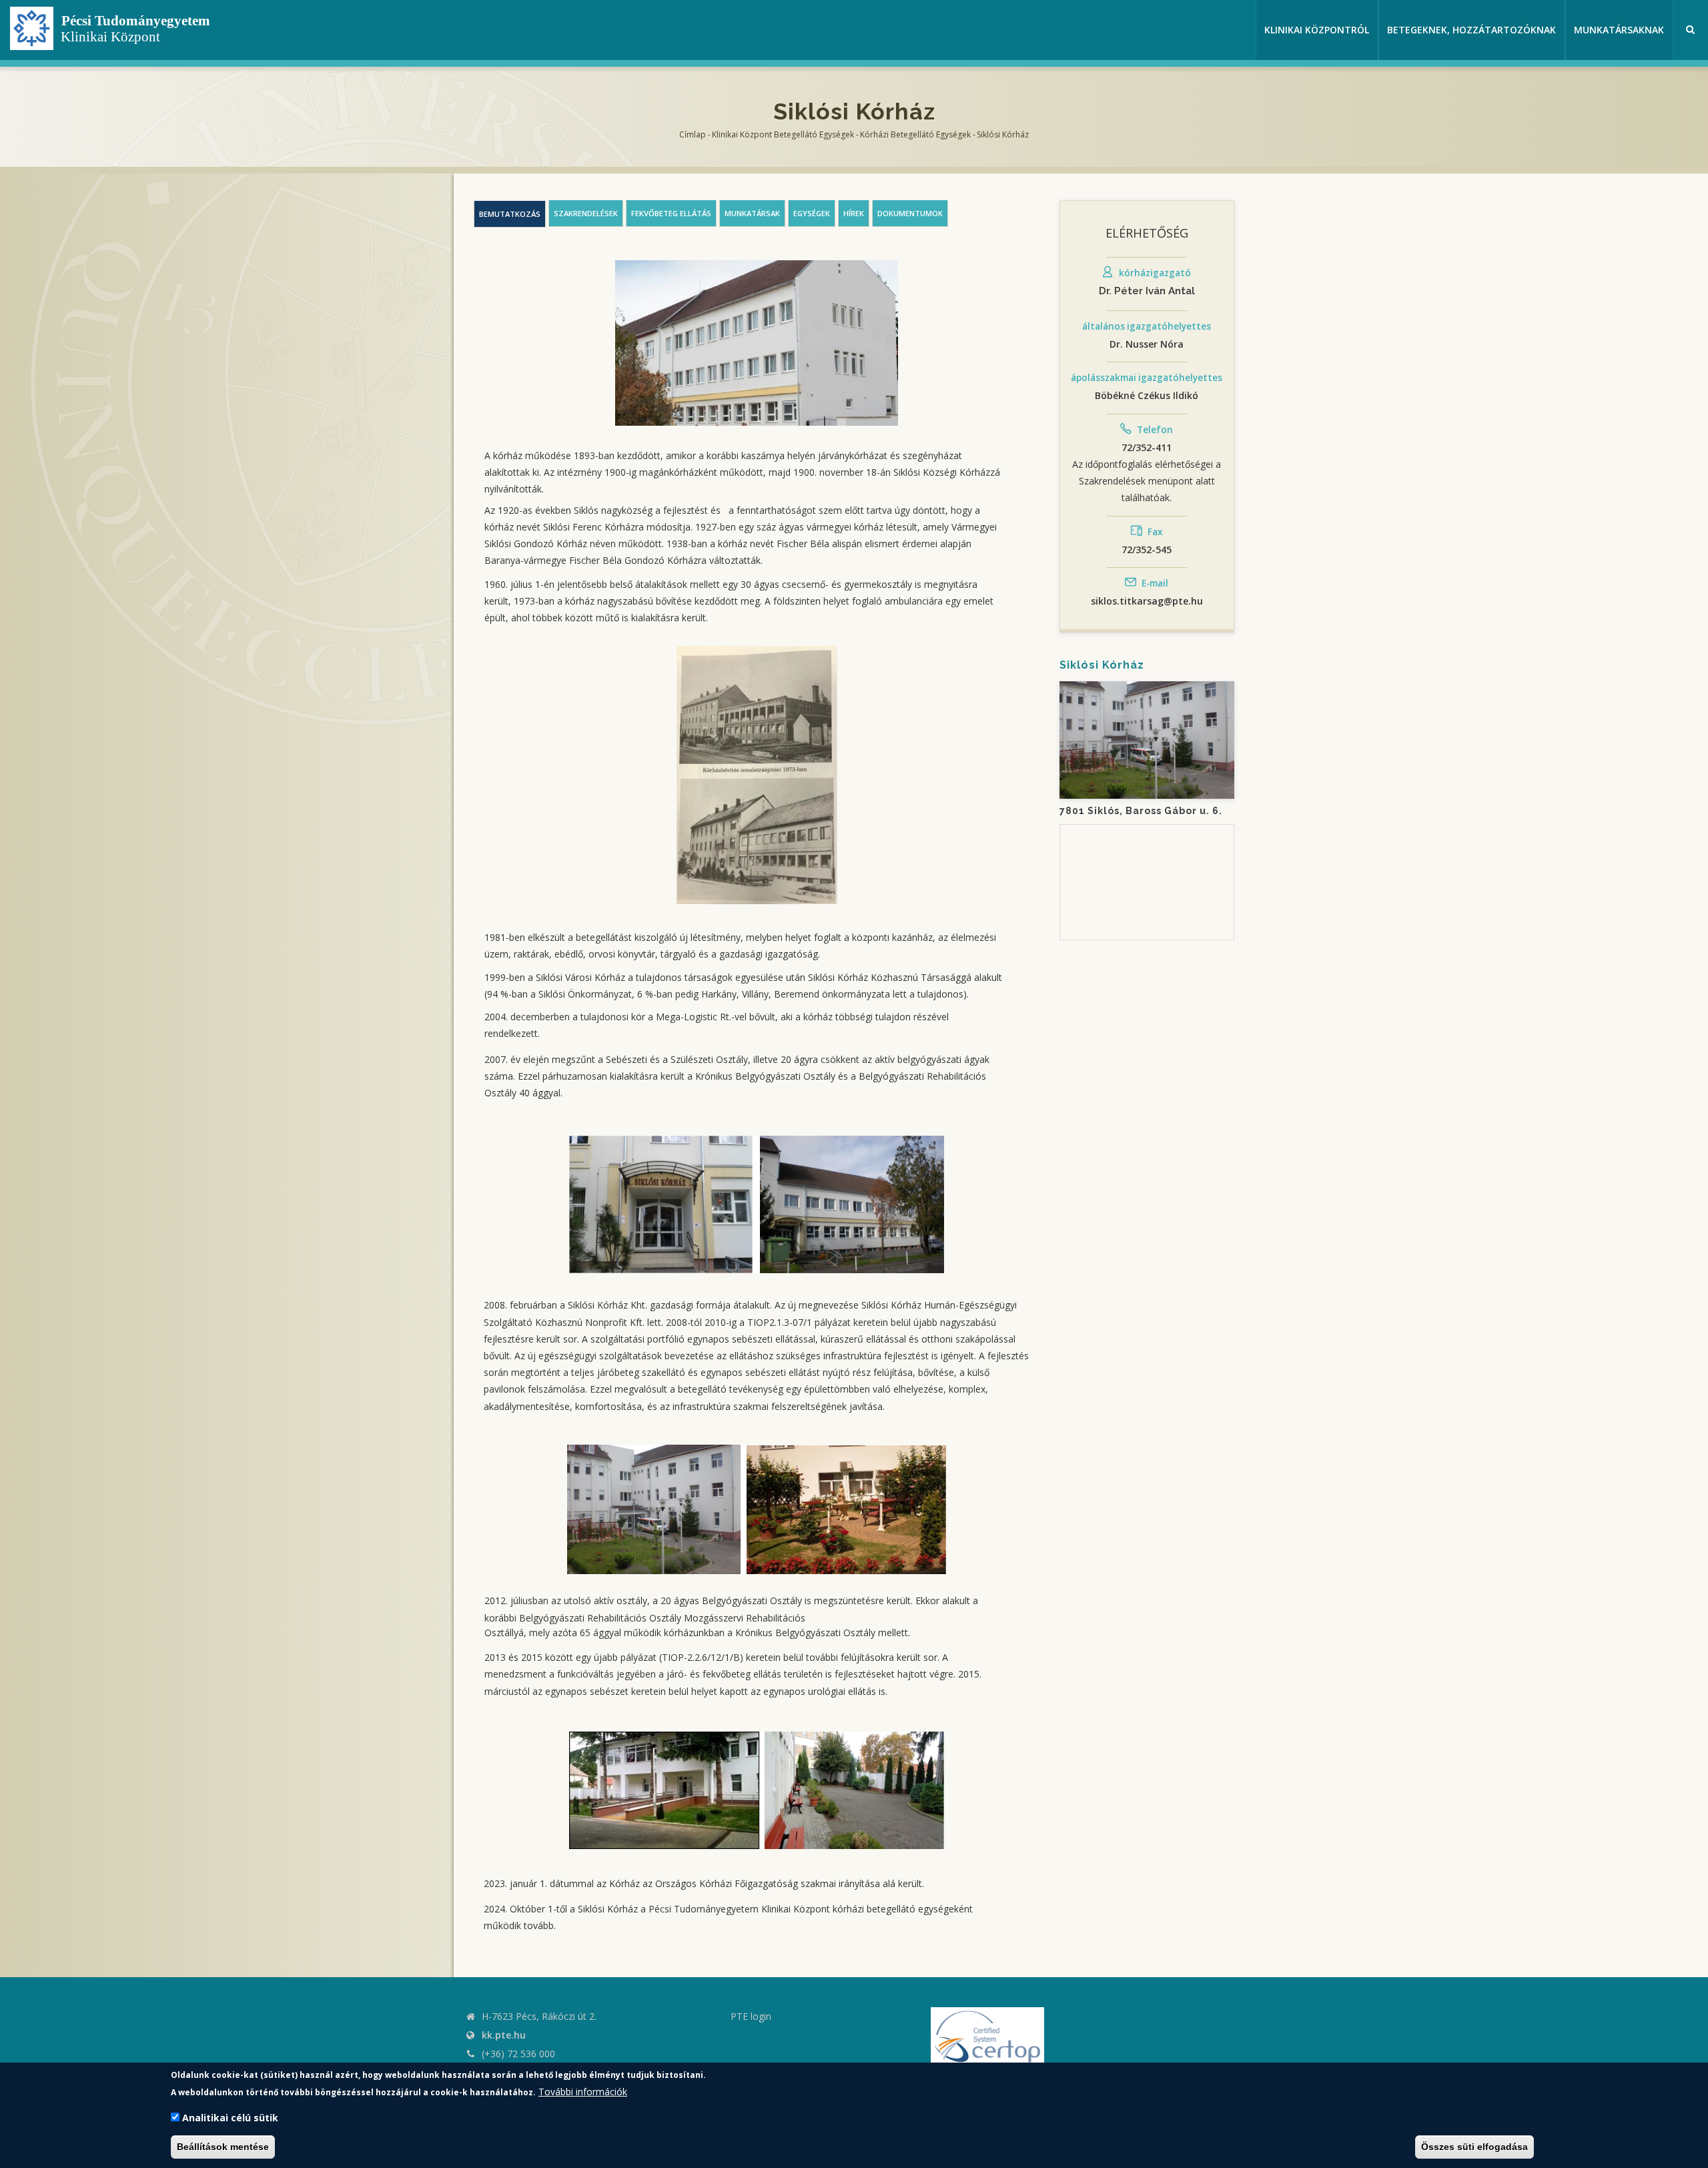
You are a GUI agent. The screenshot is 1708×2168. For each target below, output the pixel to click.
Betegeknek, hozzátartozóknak (1471, 30)
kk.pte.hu (504, 2035)
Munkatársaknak (1619, 30)
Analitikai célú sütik (230, 2118)
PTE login (751, 2016)
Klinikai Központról (1317, 30)
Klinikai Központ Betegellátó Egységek (783, 134)
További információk (583, 2091)
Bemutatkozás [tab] (510, 214)
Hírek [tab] (854, 213)
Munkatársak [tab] (752, 213)
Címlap (693, 134)
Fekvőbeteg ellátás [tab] (671, 213)
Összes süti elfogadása (1474, 2147)
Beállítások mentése (223, 2147)
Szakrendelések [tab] (586, 213)
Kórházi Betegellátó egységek (915, 134)
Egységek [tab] (812, 213)
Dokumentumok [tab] (910, 213)
